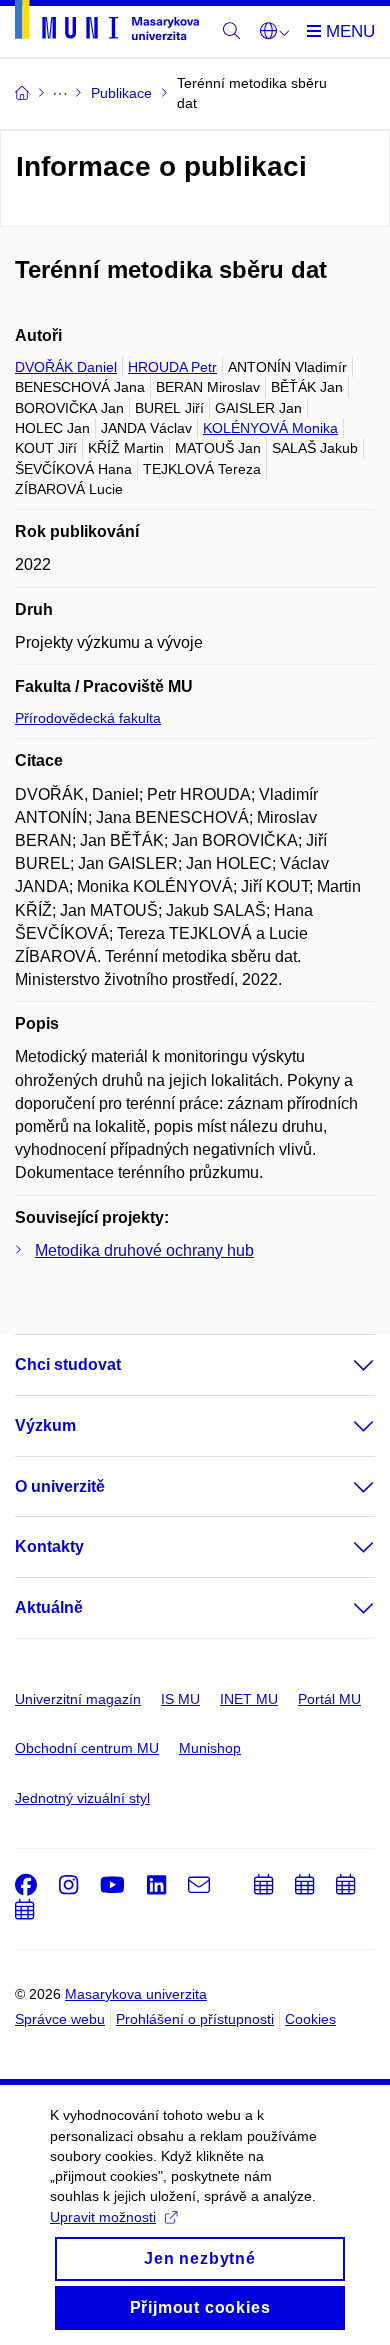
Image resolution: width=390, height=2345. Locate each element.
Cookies (310, 2019)
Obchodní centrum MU (87, 1748)
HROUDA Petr (172, 367)
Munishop (210, 1748)
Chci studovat (68, 1364)
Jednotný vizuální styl (82, 1798)
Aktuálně (49, 1607)
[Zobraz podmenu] (344, 1365)
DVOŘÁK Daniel (66, 367)
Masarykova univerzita (136, 1994)
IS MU (180, 1699)
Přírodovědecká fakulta (88, 718)
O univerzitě (60, 1486)
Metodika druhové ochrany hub (144, 1250)
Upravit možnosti (103, 2217)
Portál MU (329, 1699)
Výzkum (45, 1425)
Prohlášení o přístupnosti (195, 2019)
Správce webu (60, 2019)
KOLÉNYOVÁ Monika (270, 428)
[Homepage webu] (107, 23)
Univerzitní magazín (78, 1699)
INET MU (249, 1699)
